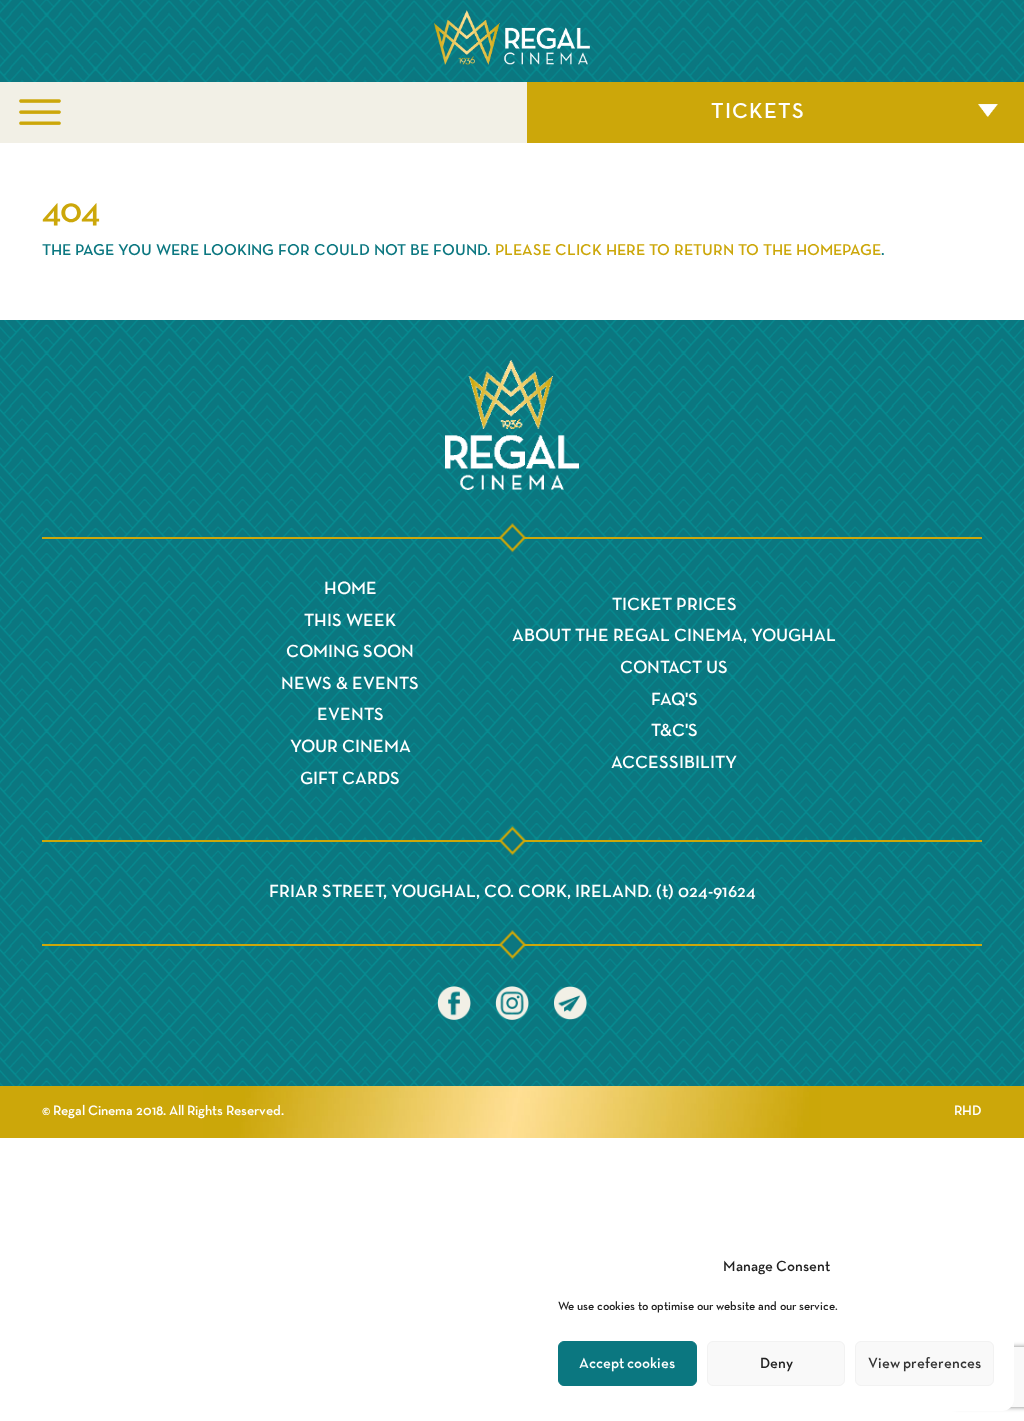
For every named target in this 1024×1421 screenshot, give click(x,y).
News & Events (350, 684)
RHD (968, 1111)
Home (350, 589)
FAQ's (674, 700)
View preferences (924, 1363)
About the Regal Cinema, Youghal (674, 636)
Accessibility (674, 763)
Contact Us (674, 668)
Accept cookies (627, 1363)
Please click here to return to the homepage (688, 251)
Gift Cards (350, 779)
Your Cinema (350, 747)
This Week (350, 621)
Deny (776, 1363)
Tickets (758, 112)
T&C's (674, 731)
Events (350, 715)
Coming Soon (350, 652)
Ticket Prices (674, 605)
